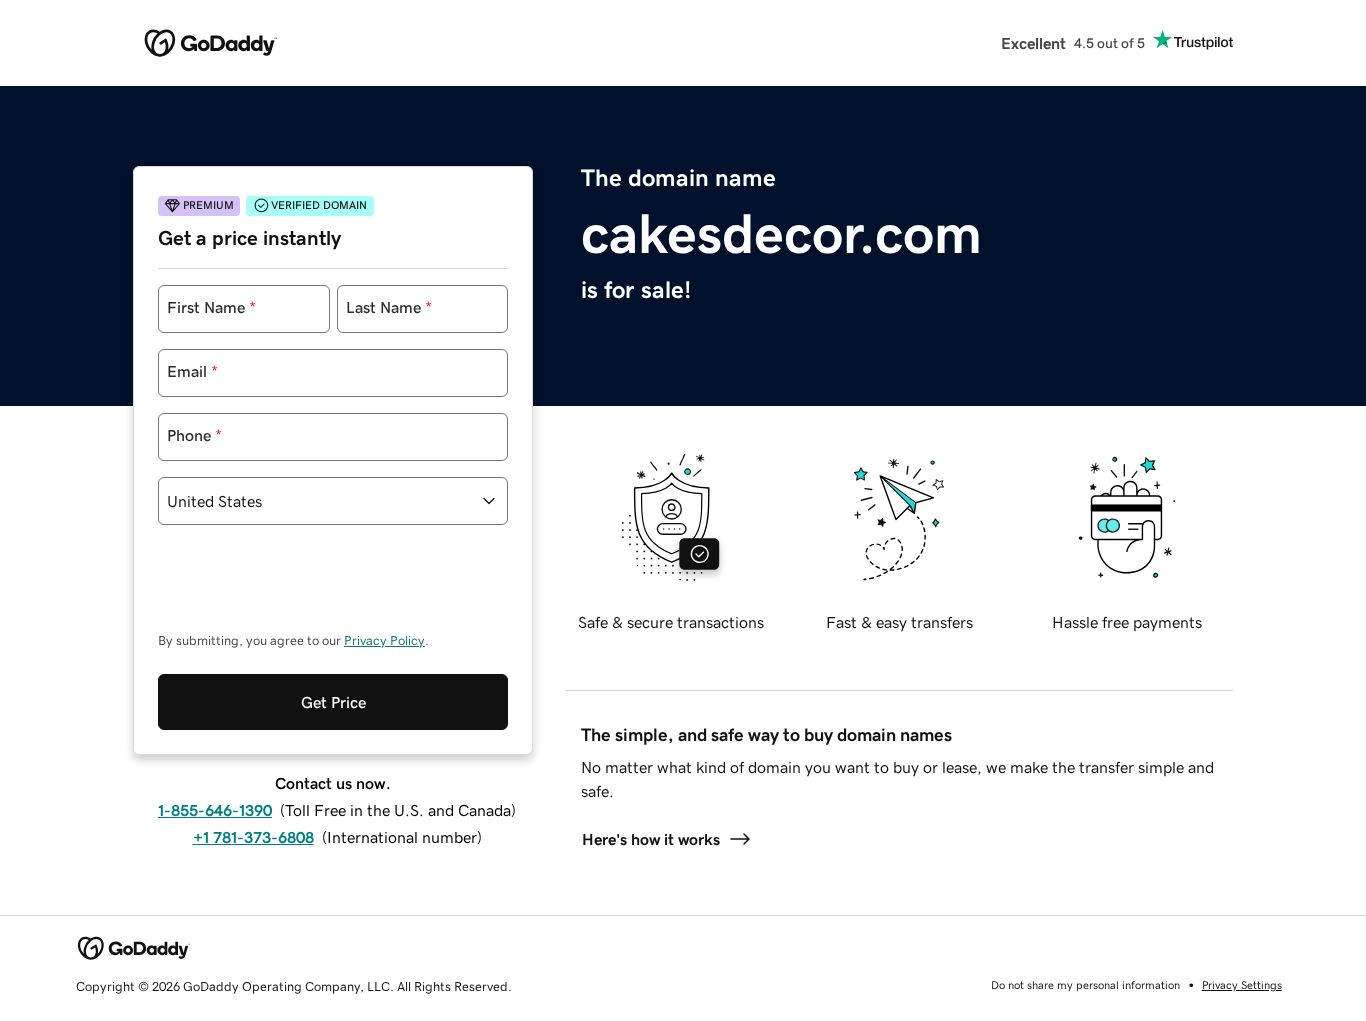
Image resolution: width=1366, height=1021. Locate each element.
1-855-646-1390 (215, 810)
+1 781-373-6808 (253, 837)
